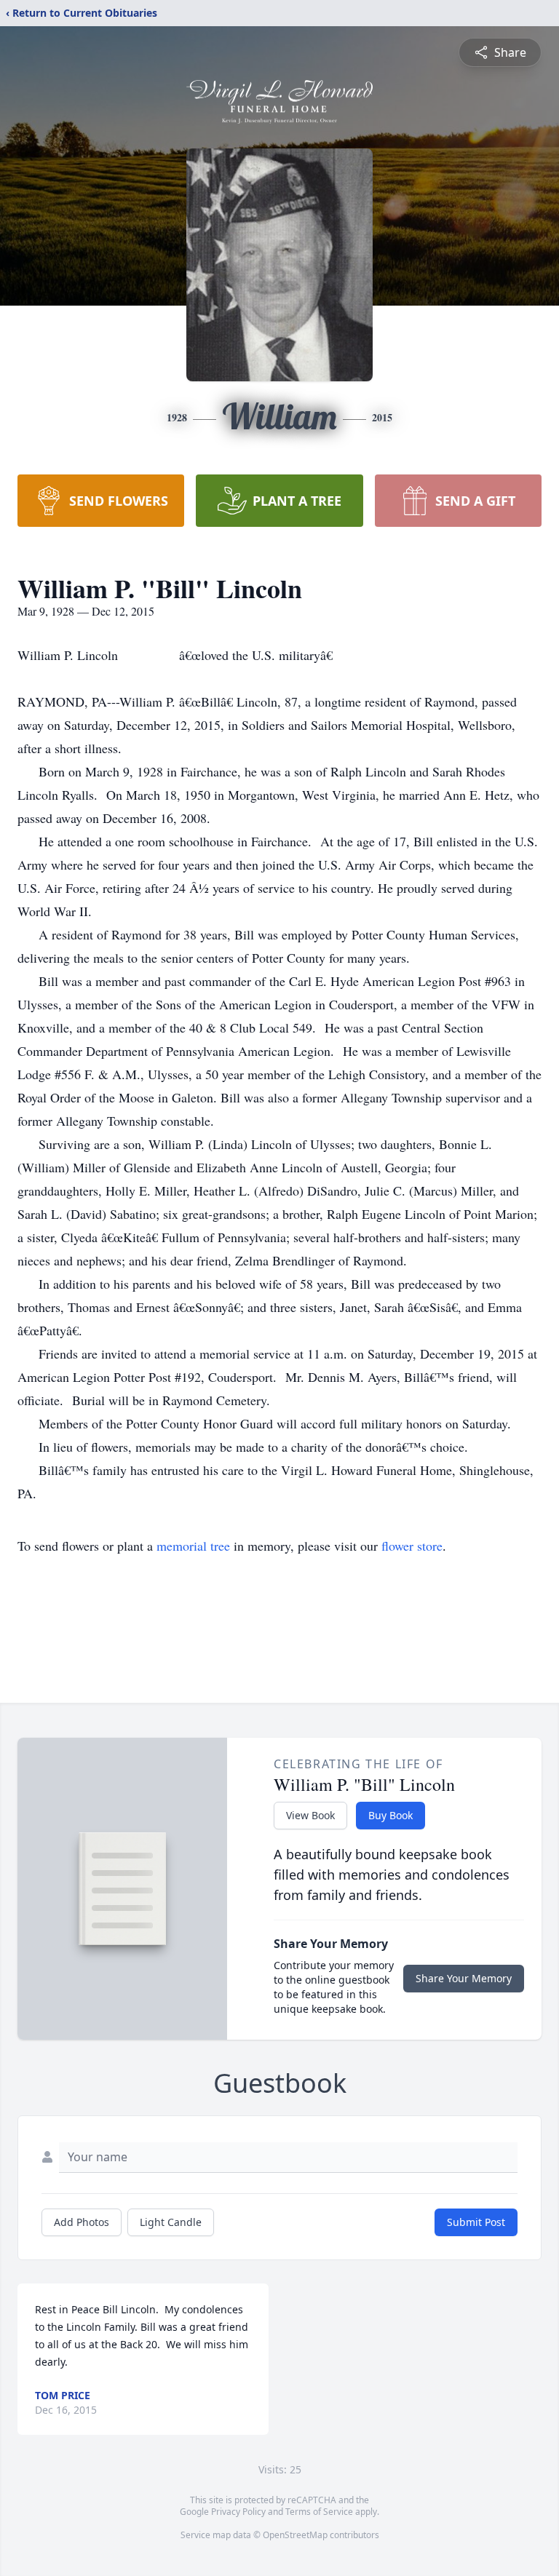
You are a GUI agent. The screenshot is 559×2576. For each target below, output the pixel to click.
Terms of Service (319, 2512)
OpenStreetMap (295, 2535)
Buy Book (390, 1815)
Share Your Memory (464, 1978)
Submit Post (476, 2222)
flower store (412, 1546)
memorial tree (193, 1546)
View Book (310, 1815)
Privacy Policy (238, 2512)
